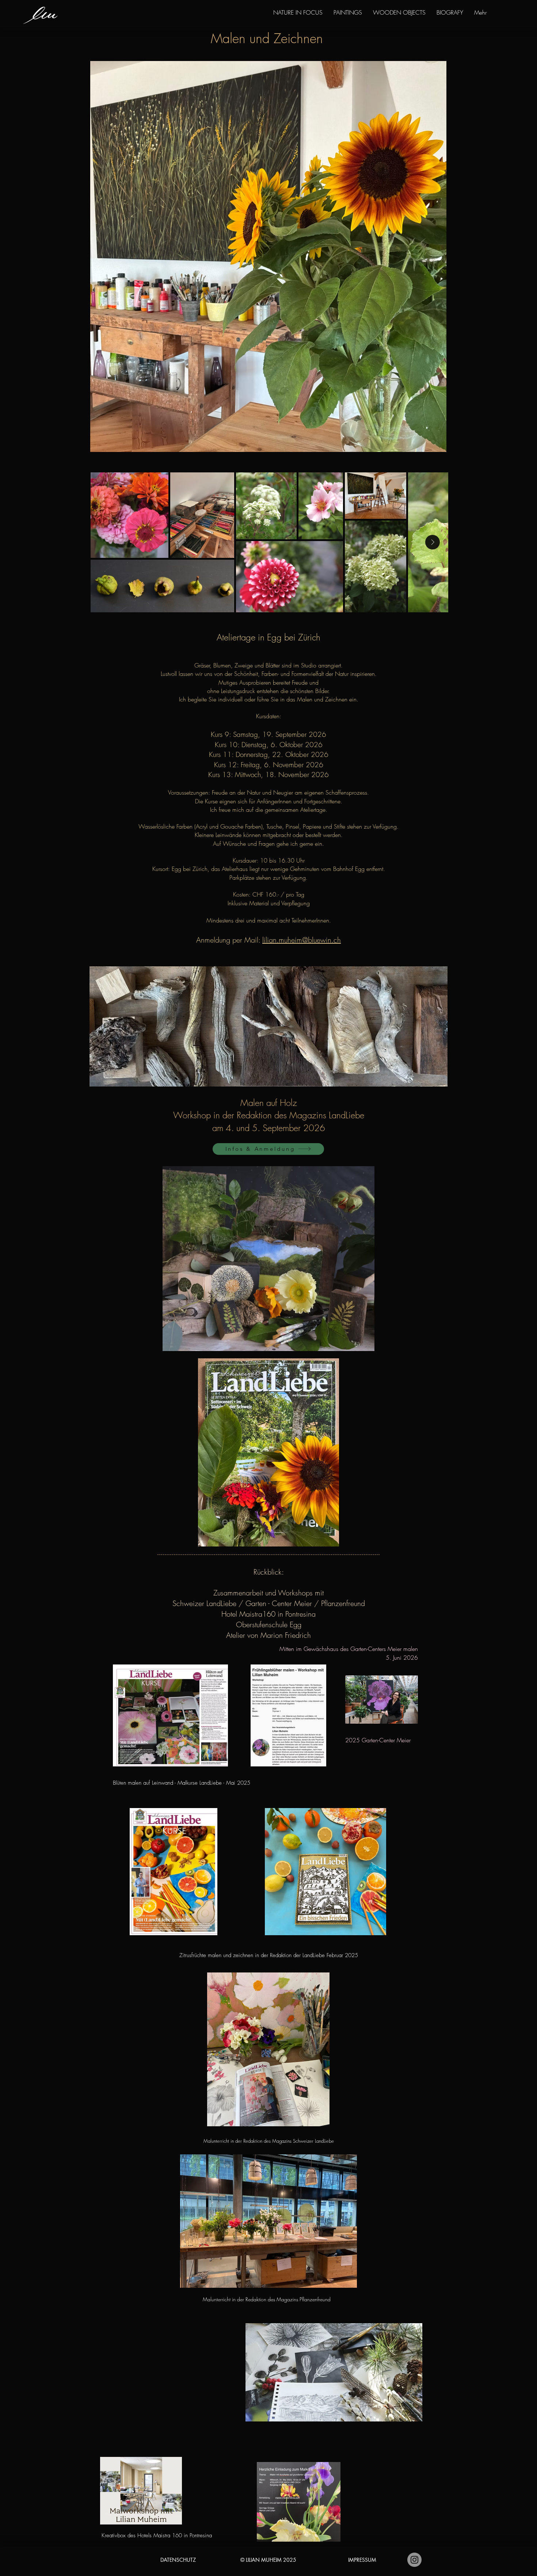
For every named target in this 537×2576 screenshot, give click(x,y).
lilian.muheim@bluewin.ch (302, 940)
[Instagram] (414, 2560)
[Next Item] (433, 542)
